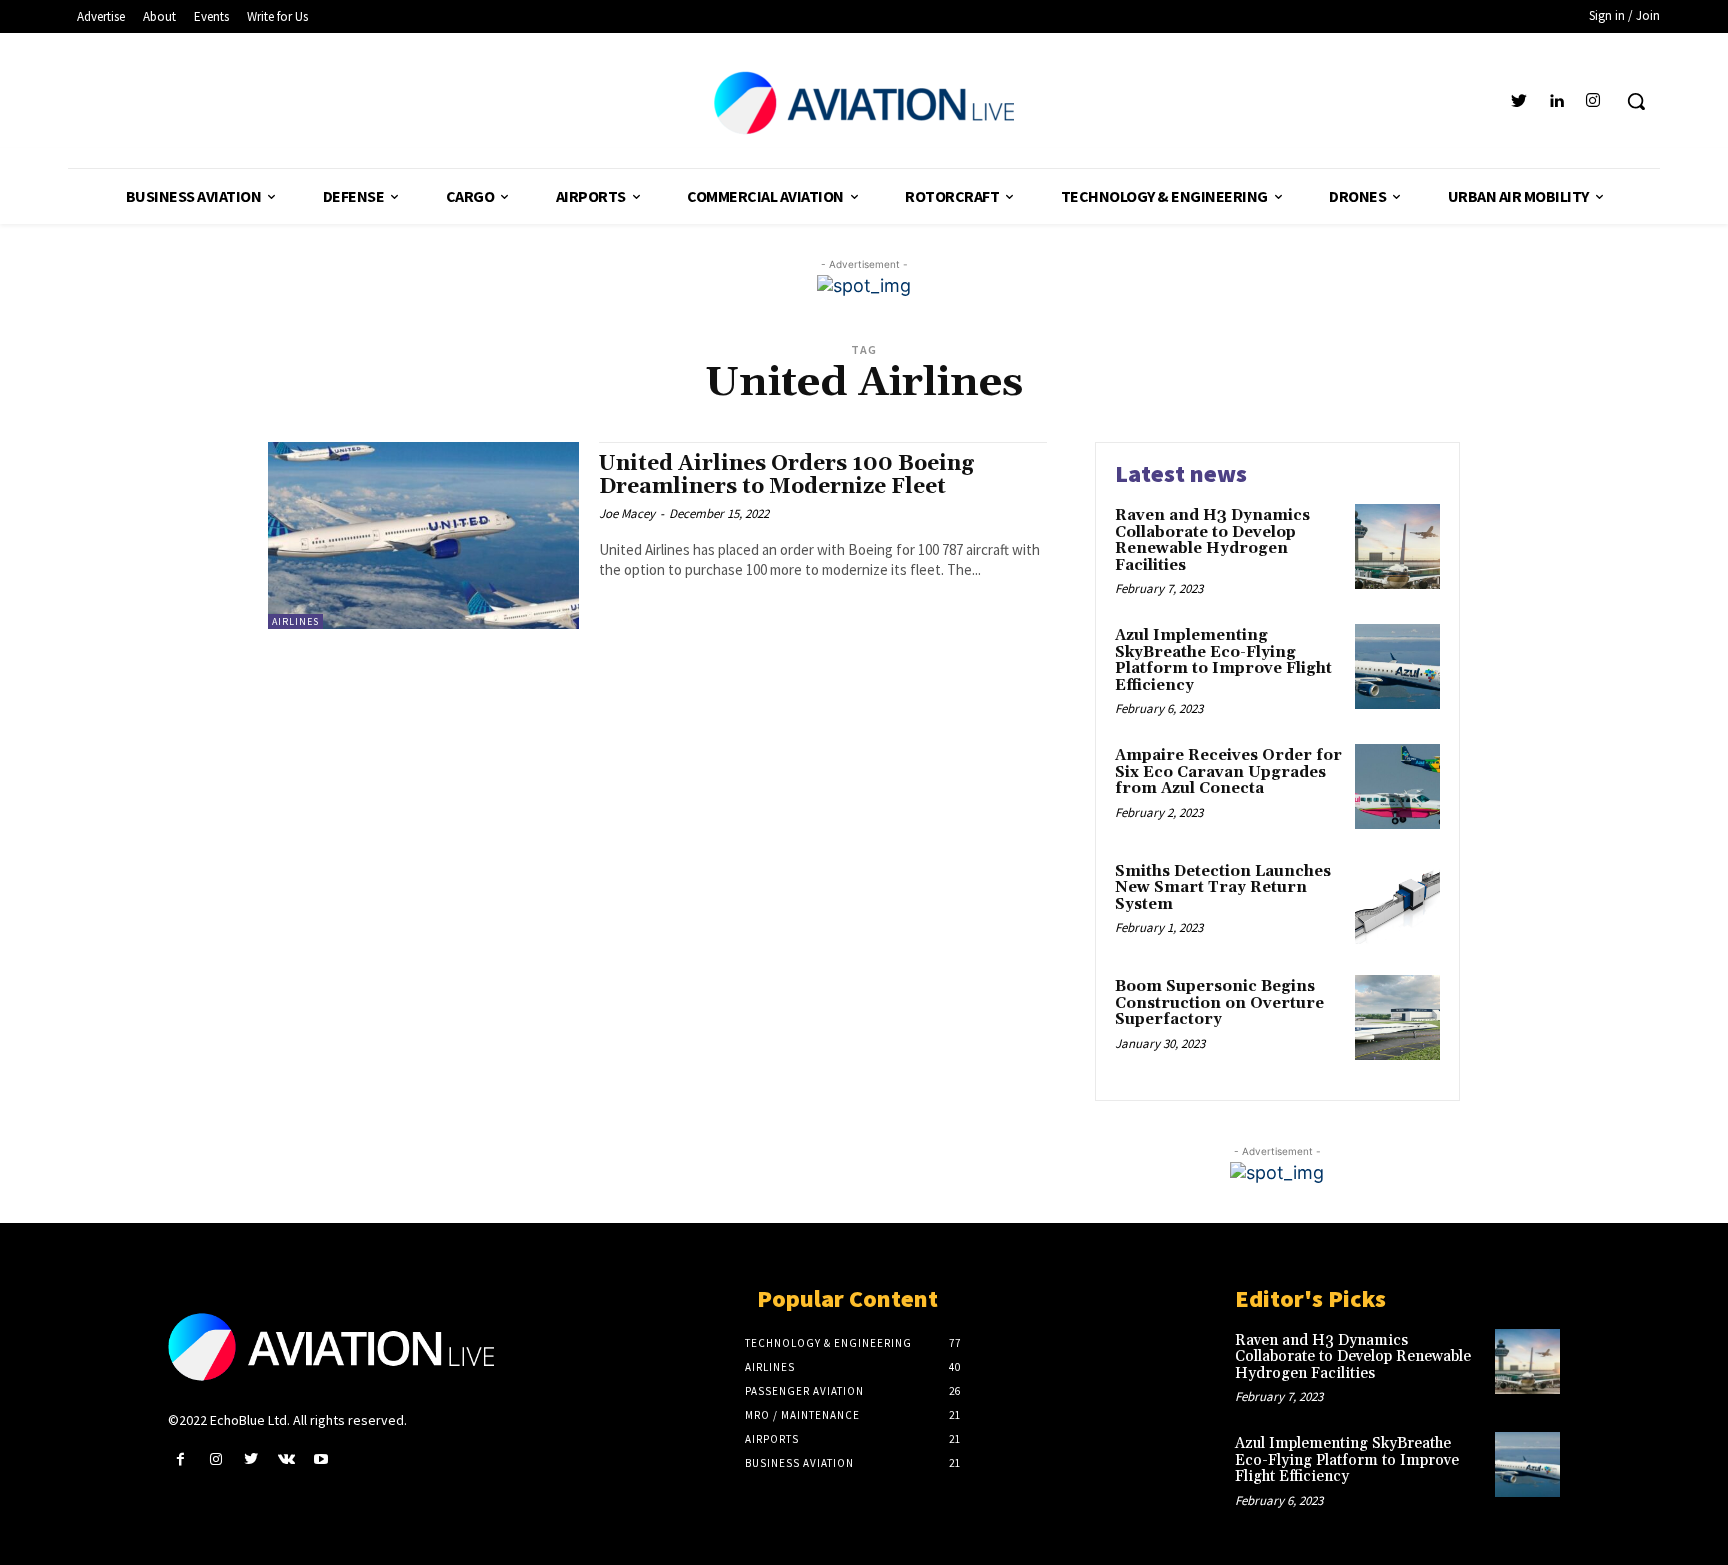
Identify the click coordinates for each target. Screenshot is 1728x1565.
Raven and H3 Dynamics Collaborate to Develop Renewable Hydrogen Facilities (1212, 540)
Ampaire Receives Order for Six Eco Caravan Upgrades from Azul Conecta (1228, 772)
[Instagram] (1593, 101)
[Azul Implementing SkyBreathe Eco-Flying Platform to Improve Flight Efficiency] (1397, 666)
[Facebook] (180, 1459)
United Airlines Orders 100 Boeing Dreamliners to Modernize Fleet (786, 475)
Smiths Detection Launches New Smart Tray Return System (1223, 888)
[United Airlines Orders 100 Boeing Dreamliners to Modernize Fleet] (423, 535)
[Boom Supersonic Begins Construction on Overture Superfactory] (1397, 1017)
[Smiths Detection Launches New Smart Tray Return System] (1397, 902)
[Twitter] (1518, 101)
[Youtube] (321, 1459)
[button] (1636, 101)
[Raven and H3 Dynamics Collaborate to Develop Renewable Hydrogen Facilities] (1397, 546)
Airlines (295, 621)
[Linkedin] (1556, 101)
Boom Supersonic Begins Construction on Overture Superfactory (1219, 1003)
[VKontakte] (286, 1459)
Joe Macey (627, 513)
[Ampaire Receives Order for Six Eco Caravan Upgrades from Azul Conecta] (1397, 786)
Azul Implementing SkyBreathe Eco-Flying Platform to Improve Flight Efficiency (1223, 660)
